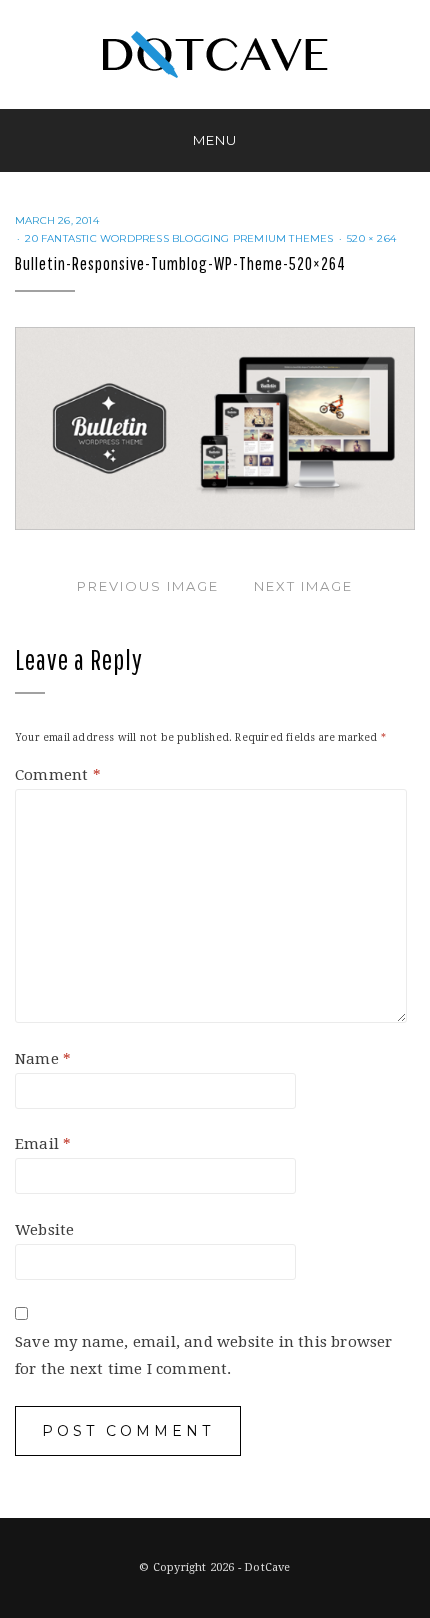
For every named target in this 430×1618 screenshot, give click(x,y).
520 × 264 (371, 238)
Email (43, 1144)
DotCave (267, 1567)
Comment (58, 775)
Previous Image (148, 586)
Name (43, 1059)
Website (44, 1230)
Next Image (303, 586)
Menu (215, 140)
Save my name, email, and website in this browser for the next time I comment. (204, 1355)
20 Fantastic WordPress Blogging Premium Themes (179, 238)
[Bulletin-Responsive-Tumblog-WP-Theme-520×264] (215, 428)
